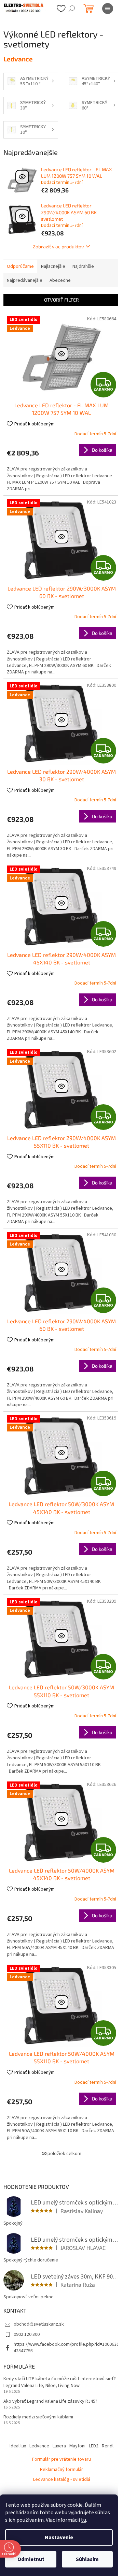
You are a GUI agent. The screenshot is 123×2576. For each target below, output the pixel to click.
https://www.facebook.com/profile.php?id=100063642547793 (66, 2348)
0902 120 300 (27, 2334)
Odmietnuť (31, 2559)
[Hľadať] (72, 9)
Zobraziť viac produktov (58, 246)
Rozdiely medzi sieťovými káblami (38, 2417)
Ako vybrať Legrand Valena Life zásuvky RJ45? (50, 2402)
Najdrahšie (83, 266)
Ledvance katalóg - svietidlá (62, 2479)
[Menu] (108, 9)
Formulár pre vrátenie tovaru (61, 2459)
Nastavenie (59, 2537)
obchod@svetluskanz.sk (39, 2324)
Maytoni (77, 2446)
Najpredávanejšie (25, 280)
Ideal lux (18, 2446)
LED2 (94, 2446)
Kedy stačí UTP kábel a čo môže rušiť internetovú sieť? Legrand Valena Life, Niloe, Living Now (60, 2382)
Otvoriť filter (61, 300)
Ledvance (39, 2446)
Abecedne (60, 280)
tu (84, 2520)
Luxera (59, 2446)
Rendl (108, 2446)
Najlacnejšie (53, 266)
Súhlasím (87, 2559)
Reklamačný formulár (61, 2470)
